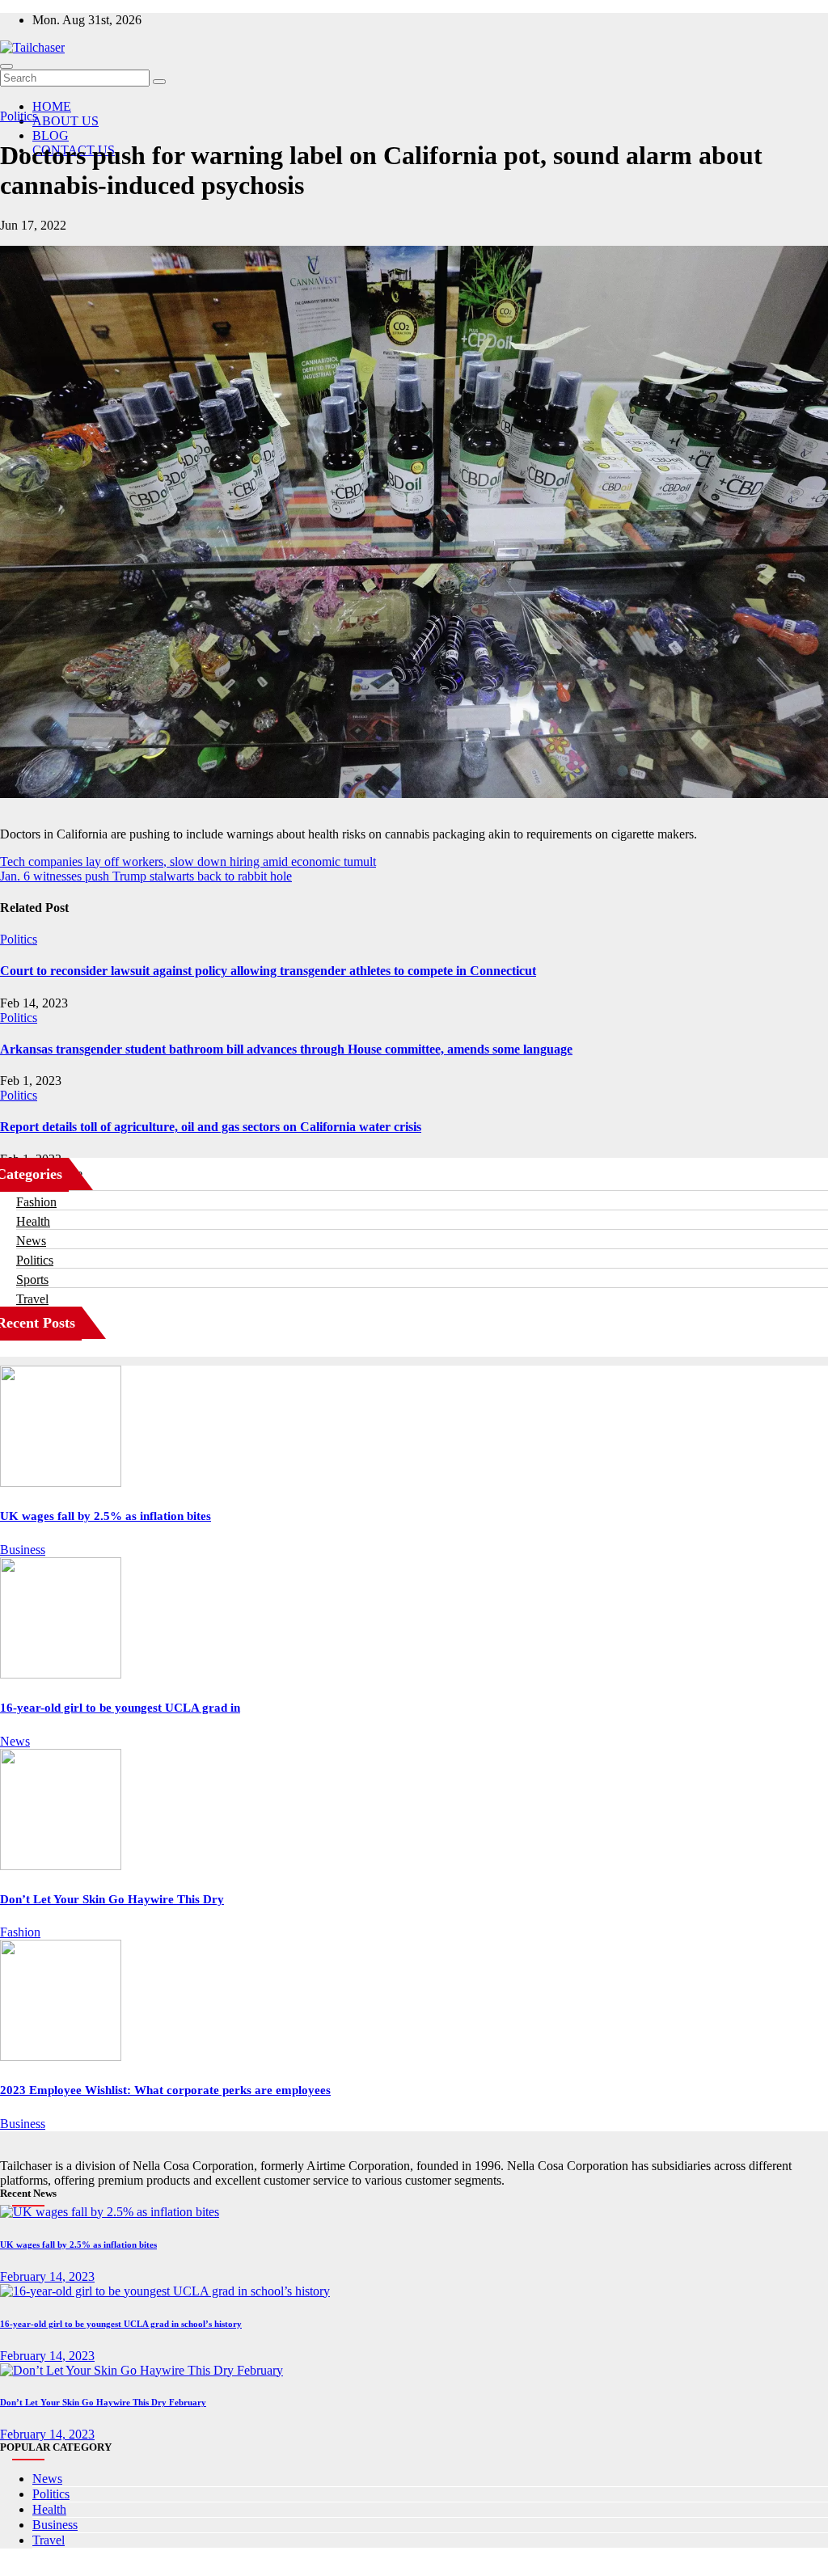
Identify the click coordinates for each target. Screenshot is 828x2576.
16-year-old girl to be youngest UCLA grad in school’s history (121, 2324)
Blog (51, 135)
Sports (32, 1280)
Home (52, 106)
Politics (19, 116)
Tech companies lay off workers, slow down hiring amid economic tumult (188, 861)
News (31, 1241)
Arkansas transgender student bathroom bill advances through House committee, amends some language (286, 1049)
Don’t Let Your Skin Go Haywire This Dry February (103, 2402)
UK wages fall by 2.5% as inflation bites (106, 1516)
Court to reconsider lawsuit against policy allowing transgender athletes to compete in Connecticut (268, 971)
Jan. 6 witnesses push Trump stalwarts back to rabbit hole (146, 876)
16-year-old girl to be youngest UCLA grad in (120, 1708)
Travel (32, 1299)
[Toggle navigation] (6, 66)
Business (23, 1550)
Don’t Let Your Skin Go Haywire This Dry (112, 1899)
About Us (65, 121)
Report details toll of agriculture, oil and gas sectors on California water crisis (211, 1127)
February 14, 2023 (47, 2276)
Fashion (36, 1202)
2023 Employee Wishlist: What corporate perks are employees (165, 2090)
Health (33, 1221)
